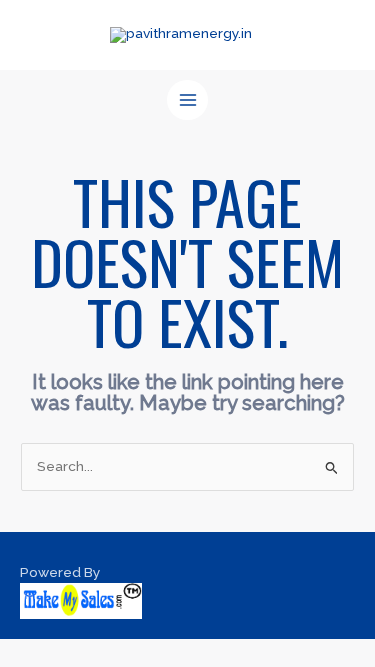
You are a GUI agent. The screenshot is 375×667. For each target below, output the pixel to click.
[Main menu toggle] (187, 100)
